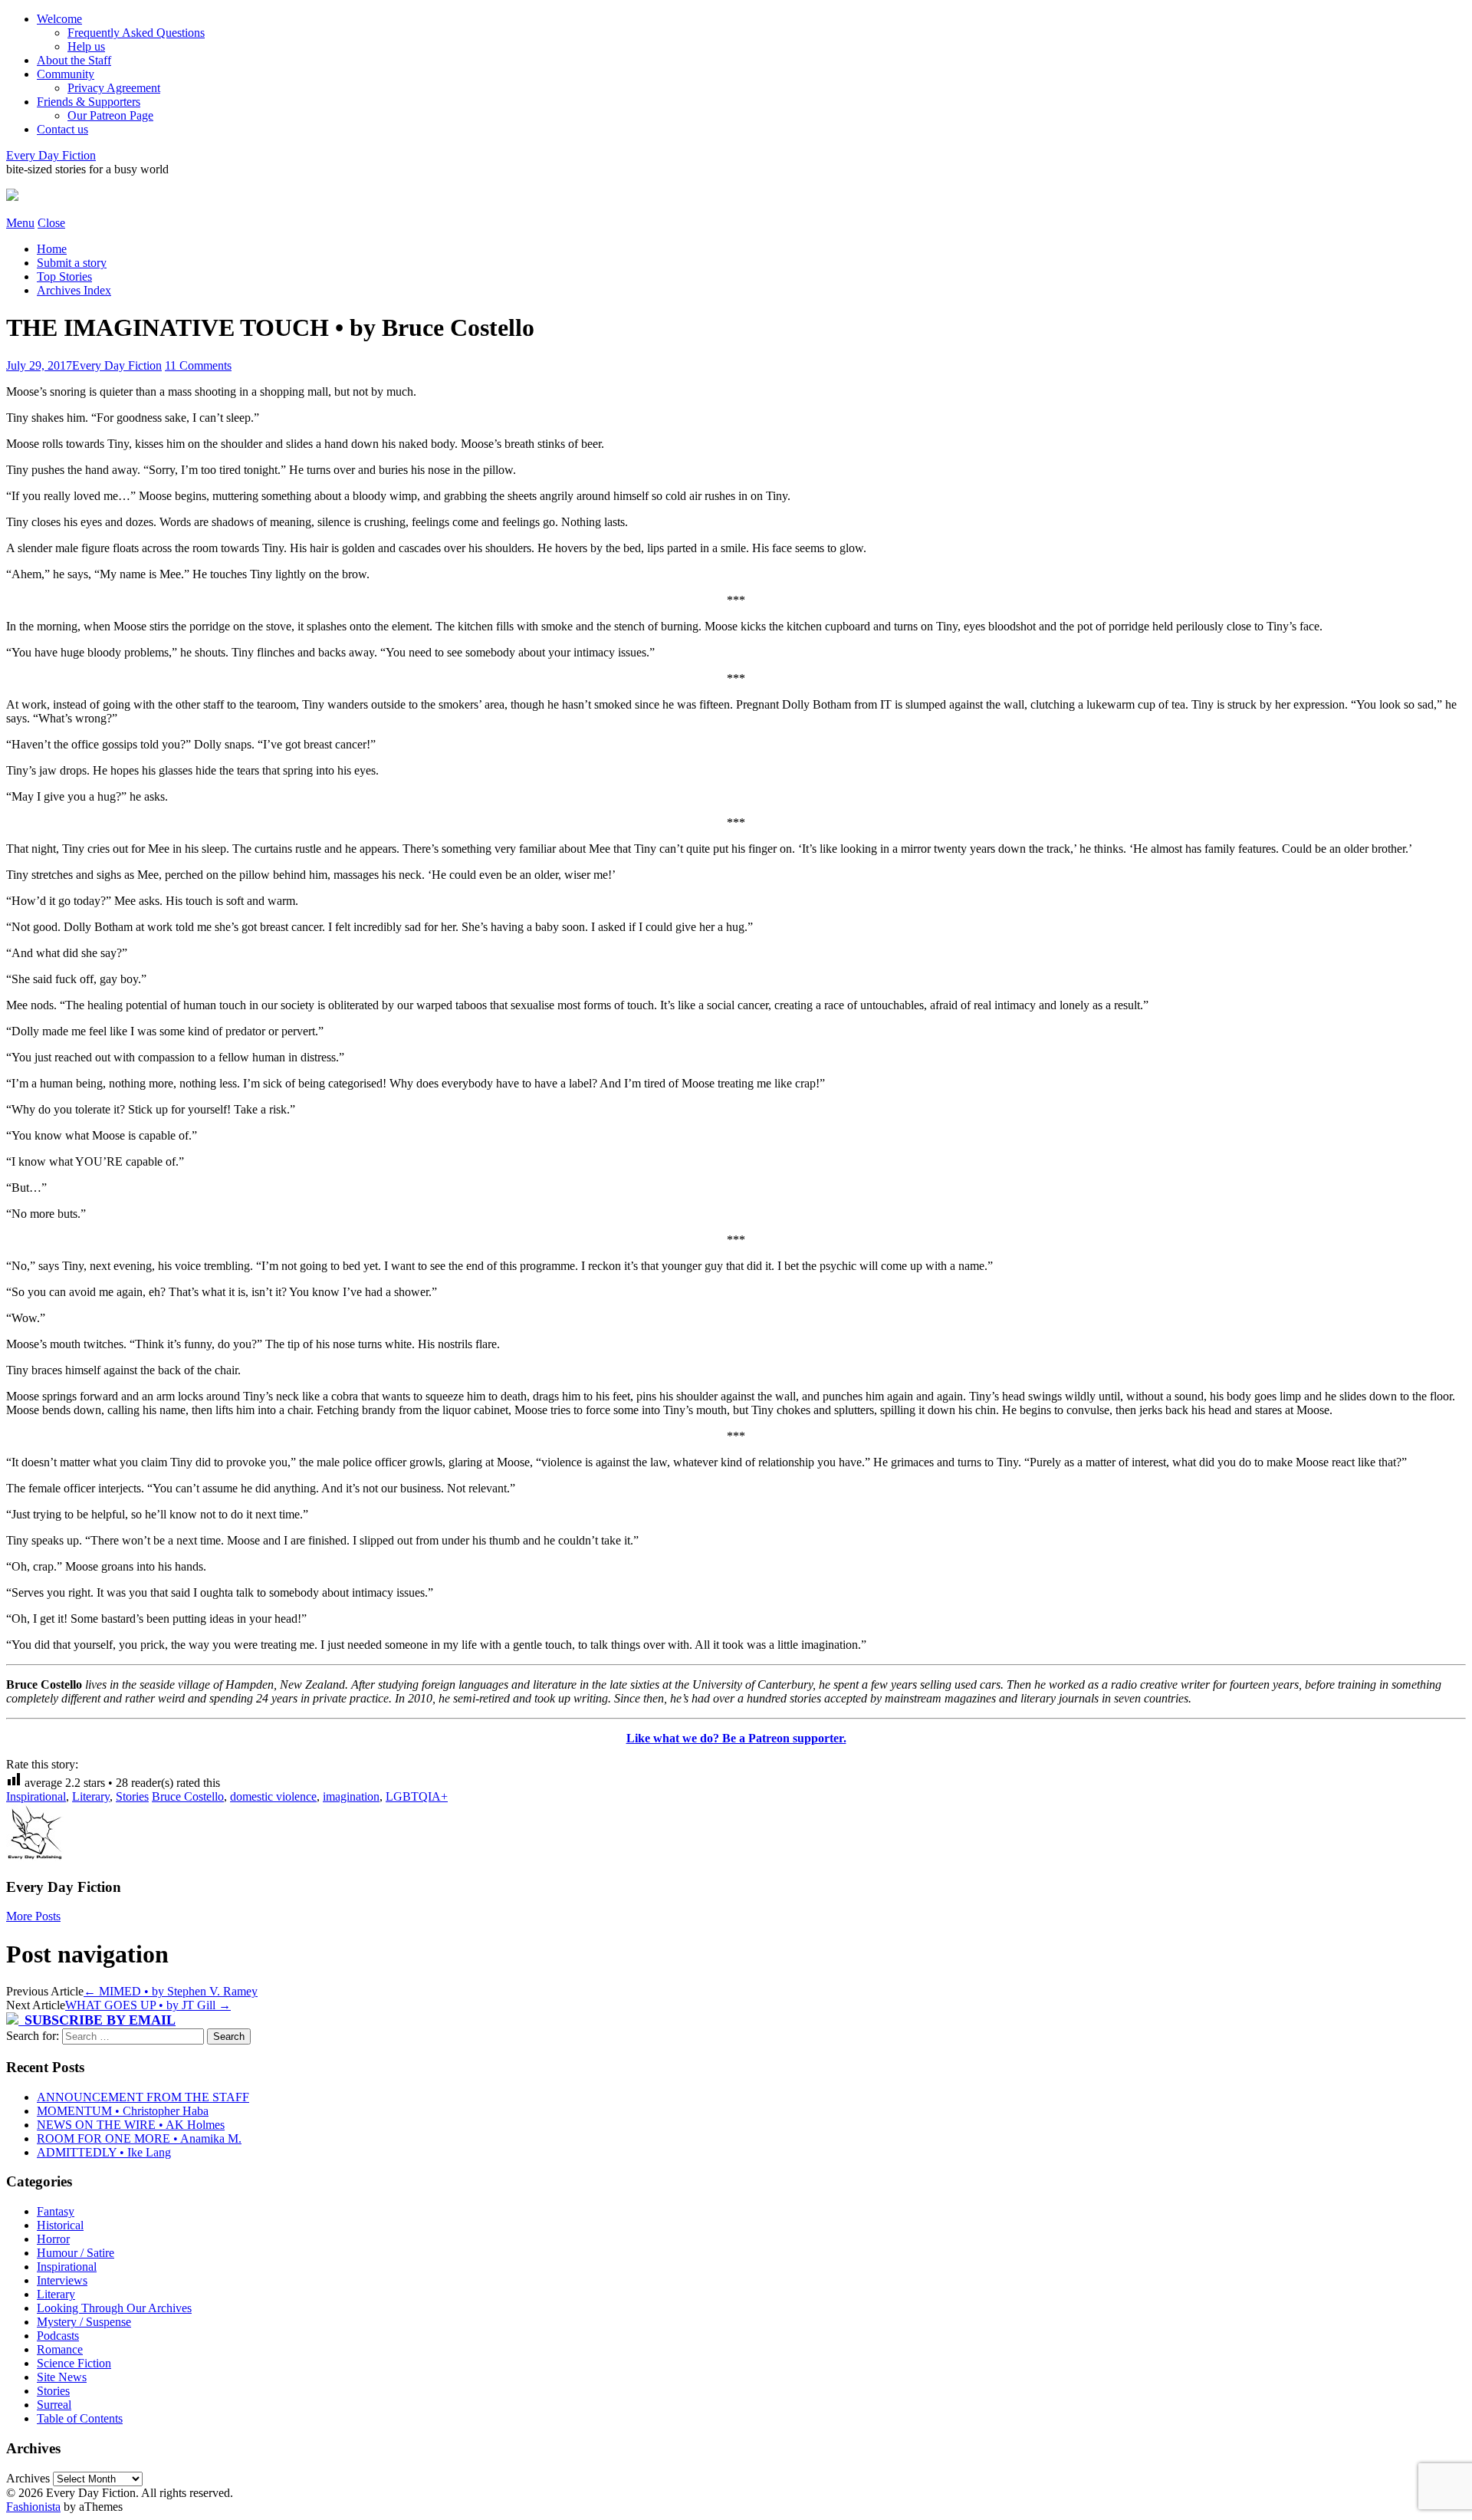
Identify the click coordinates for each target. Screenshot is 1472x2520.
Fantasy (56, 2211)
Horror (53, 2239)
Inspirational (36, 1796)
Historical (60, 2225)
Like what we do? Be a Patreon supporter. (736, 1738)
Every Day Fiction (51, 155)
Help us (86, 46)
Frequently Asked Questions (136, 33)
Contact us (62, 129)
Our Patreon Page (110, 115)
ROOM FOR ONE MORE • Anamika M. (139, 2138)
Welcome (59, 19)
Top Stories (64, 276)
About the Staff (74, 60)
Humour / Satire (76, 2253)
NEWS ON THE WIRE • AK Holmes (131, 2125)
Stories (132, 1796)
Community (66, 74)
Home (52, 249)
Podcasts (58, 2336)
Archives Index (74, 290)
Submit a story (72, 263)
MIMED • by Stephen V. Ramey (171, 1991)
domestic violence (273, 1796)
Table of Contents (80, 2418)
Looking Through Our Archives (114, 2308)
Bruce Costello (188, 1796)
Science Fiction (74, 2363)
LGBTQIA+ (417, 1796)
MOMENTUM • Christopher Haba (123, 2111)
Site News (62, 2377)
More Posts (33, 1916)
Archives (28, 2478)
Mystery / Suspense (84, 2322)
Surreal (54, 2405)
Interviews (62, 2280)
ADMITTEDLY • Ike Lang (104, 2152)
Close (51, 223)
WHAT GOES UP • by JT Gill (148, 2005)
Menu (20, 223)
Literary (91, 1796)
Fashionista (33, 2507)
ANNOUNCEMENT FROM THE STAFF (143, 2097)
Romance (60, 2349)
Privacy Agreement (114, 88)
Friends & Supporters (89, 102)
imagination (351, 1796)
